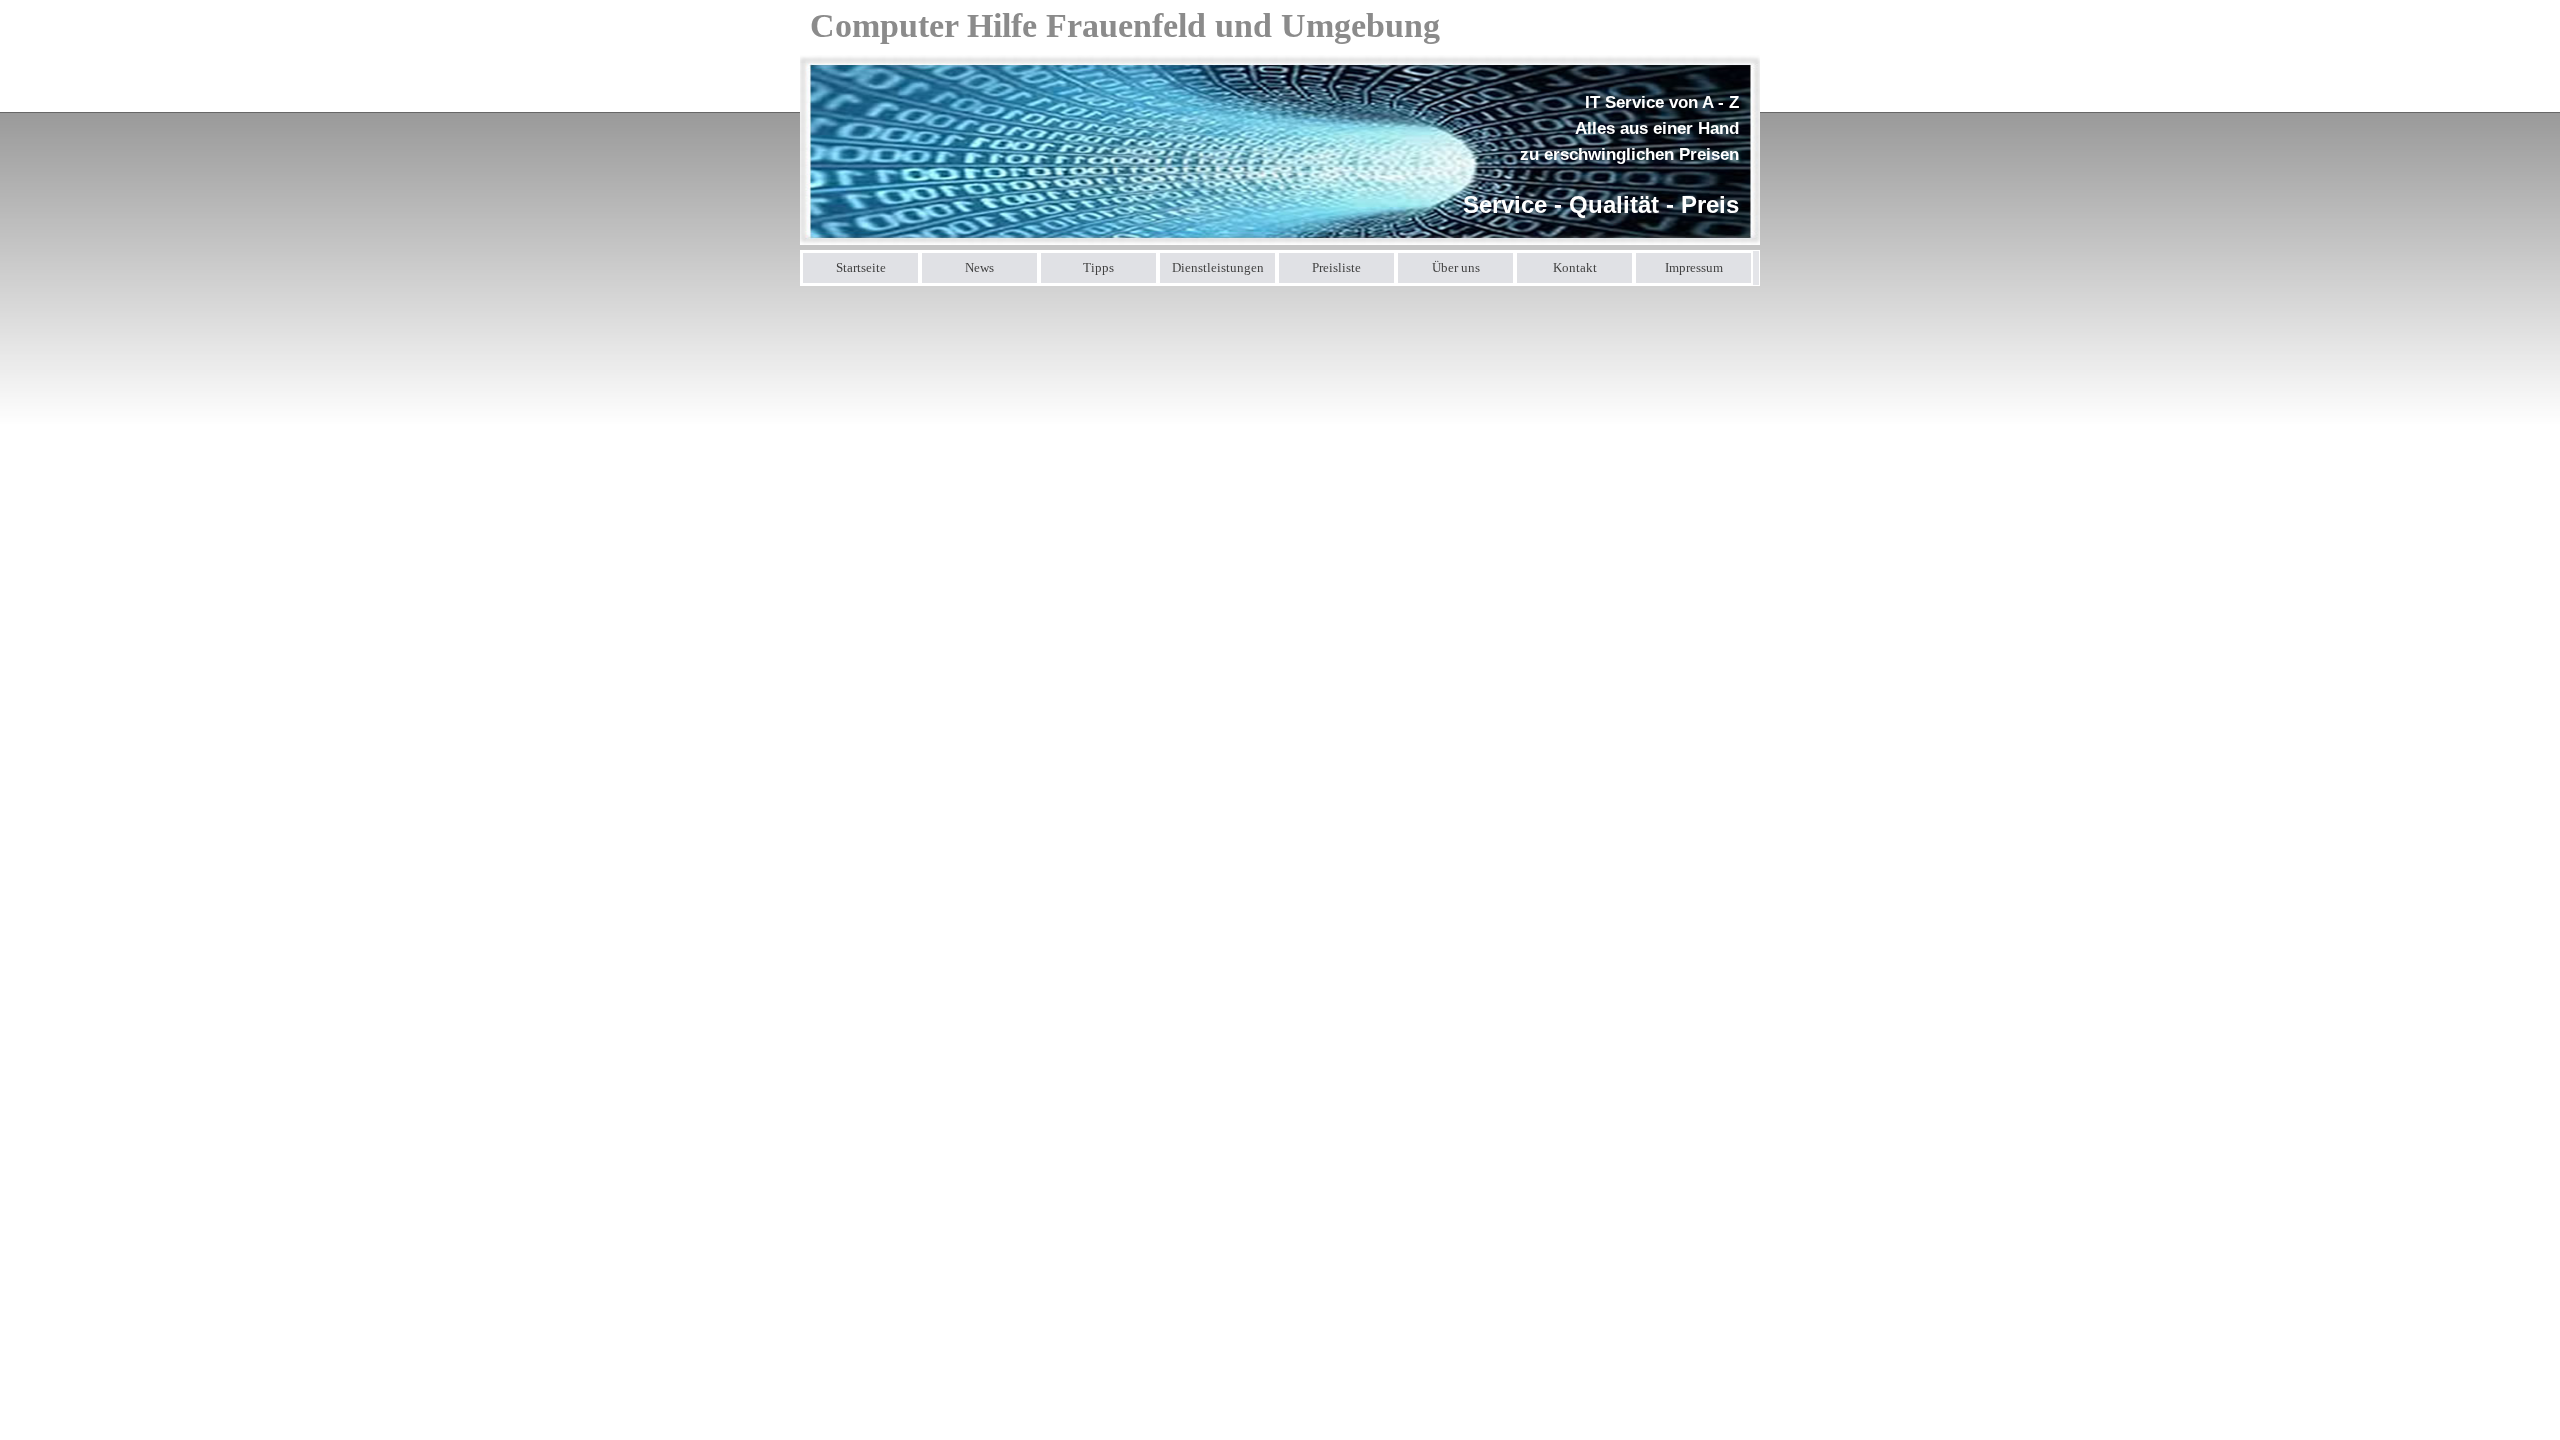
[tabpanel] (1594, 156)
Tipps (1098, 267)
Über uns (1456, 267)
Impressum (1694, 267)
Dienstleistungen (1218, 267)
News (979, 267)
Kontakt (1575, 267)
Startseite (861, 267)
